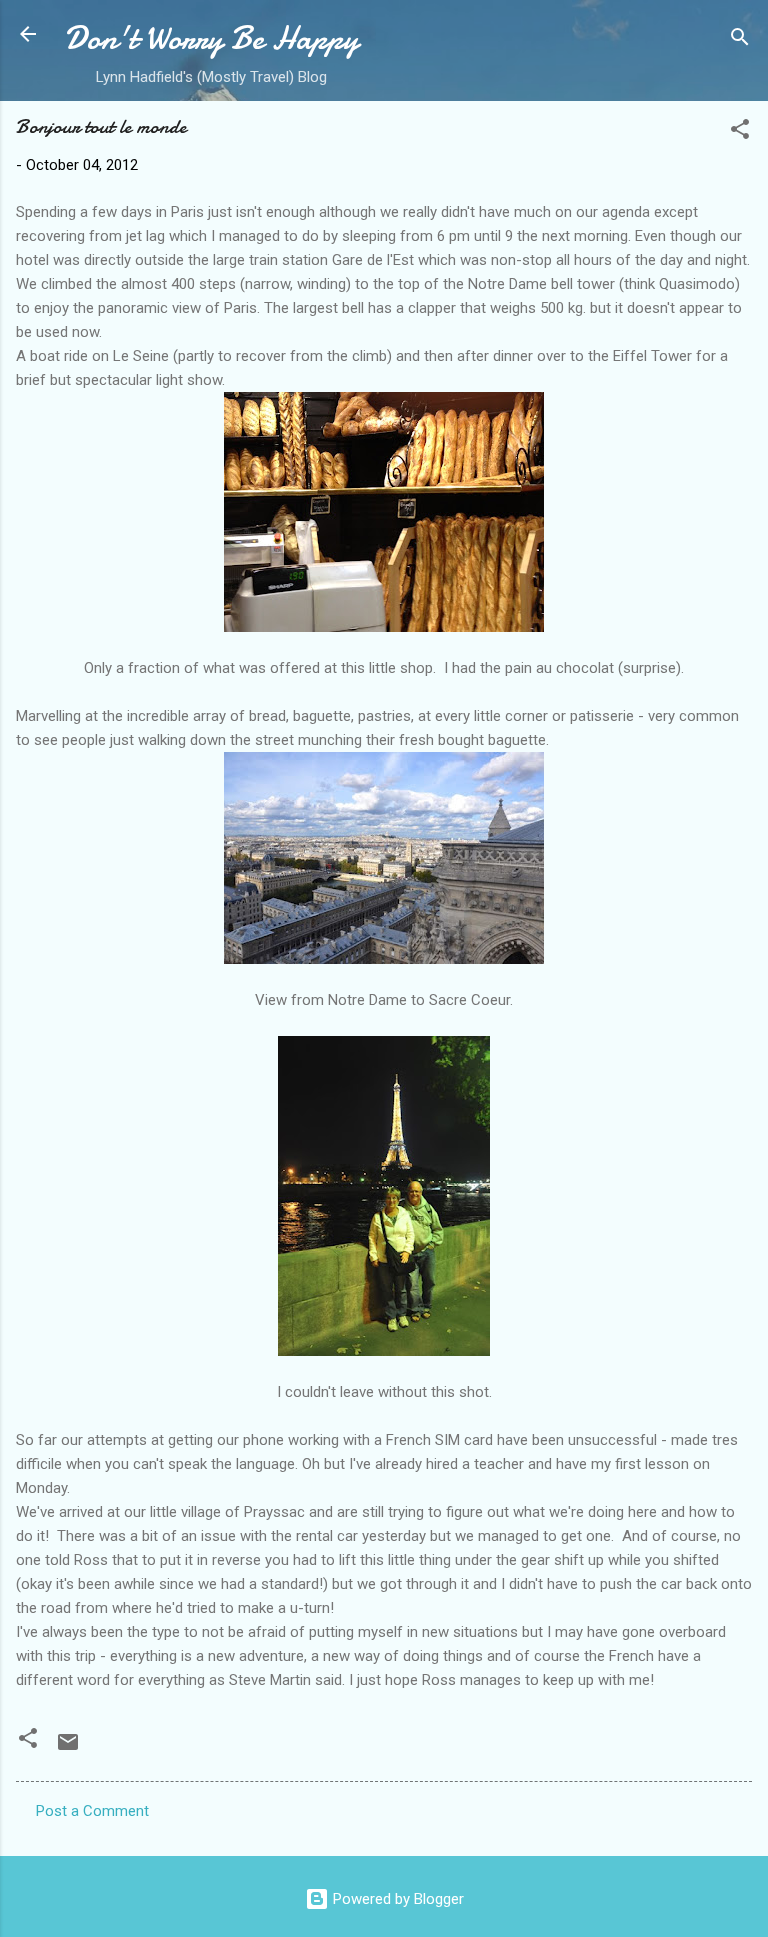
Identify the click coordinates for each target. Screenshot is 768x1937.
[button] (740, 132)
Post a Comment (92, 1811)
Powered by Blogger (396, 1899)
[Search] (740, 40)
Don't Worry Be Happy (211, 38)
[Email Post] (68, 1749)
